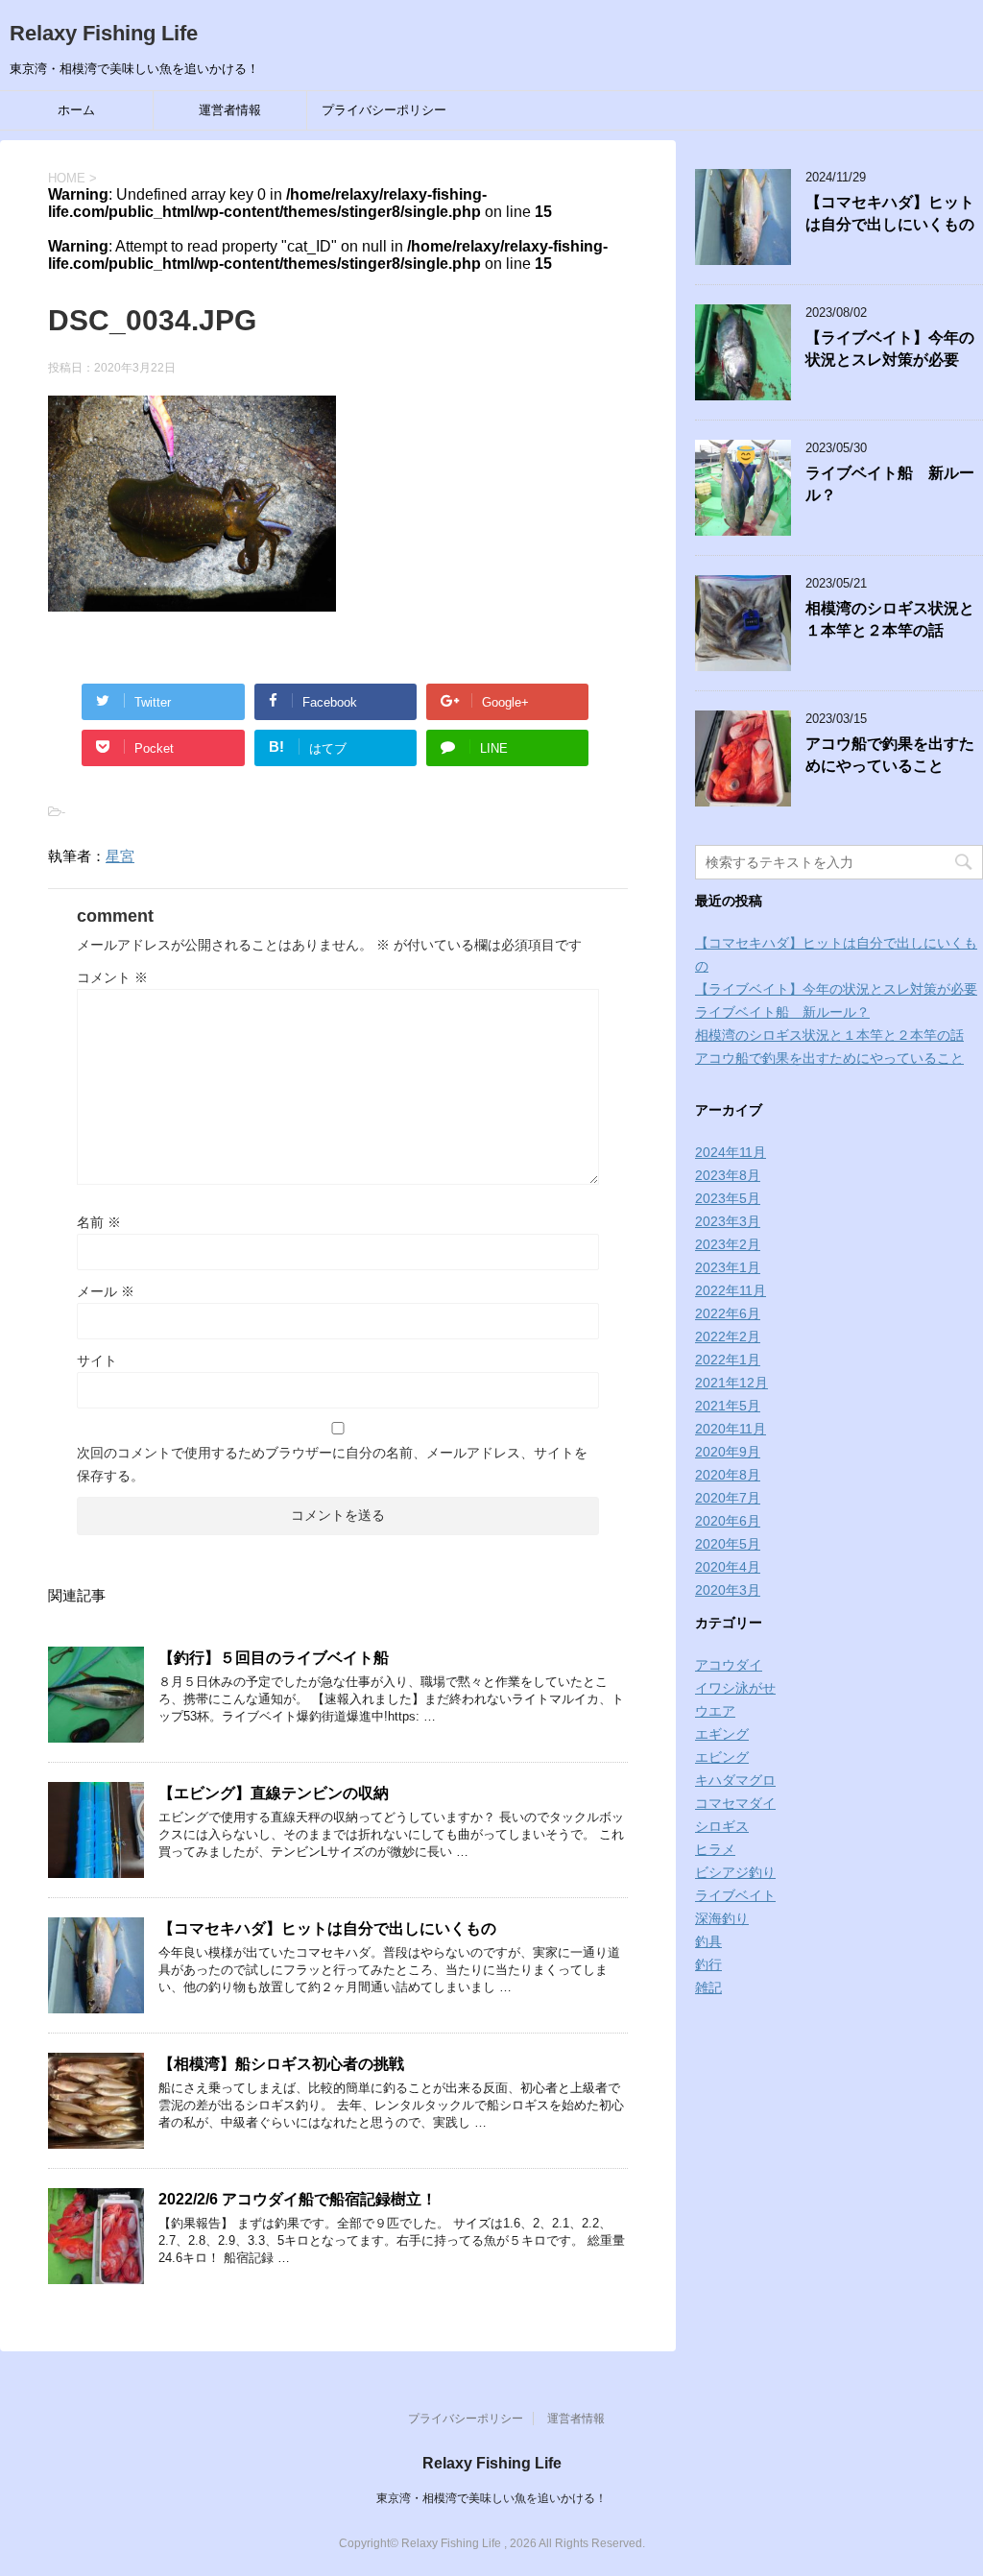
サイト (97, 1360)
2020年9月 (728, 1452)
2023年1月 (728, 1267)
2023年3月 (728, 1221)
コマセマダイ (735, 1803)
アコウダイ (729, 1665)
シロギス (722, 1826)
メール (106, 1291)
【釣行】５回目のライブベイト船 (274, 1658)
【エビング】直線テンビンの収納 (274, 1793)
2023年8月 (728, 1175)
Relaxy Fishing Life (104, 33)
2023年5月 (728, 1198)
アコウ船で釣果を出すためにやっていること (890, 755)
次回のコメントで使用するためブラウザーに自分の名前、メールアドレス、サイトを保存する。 (332, 1464)
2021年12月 (731, 1383)
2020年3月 (728, 1590)
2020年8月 (728, 1475)
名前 (99, 1222)
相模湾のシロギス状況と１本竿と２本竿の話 (890, 619)
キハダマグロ (735, 1780)
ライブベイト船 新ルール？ (782, 1012)
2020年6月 (728, 1521)
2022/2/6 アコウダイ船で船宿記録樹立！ (298, 2199)
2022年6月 (728, 1313)
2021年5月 (728, 1406)
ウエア (715, 1711)
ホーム (76, 110)
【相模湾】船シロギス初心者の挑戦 (281, 2064)
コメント (112, 977)
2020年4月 (728, 1567)
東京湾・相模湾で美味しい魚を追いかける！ (491, 2498)
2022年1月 (728, 1360)
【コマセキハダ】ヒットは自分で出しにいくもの (327, 1928)
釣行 (708, 1964)
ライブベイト (735, 1895)
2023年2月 (728, 1244)
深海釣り (722, 1918)
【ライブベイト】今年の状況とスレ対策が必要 (890, 349)
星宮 (120, 856)
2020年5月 (728, 1544)
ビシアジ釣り (735, 1872)
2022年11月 (731, 1290)
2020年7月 (728, 1498)
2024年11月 (731, 1152)
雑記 (708, 1987)
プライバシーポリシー (384, 110)
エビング (722, 1757)
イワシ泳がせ (735, 1688)
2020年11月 (731, 1429)
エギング (722, 1734)
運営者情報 (230, 110)
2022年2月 (728, 1336)
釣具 (708, 1941)
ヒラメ (715, 1849)
